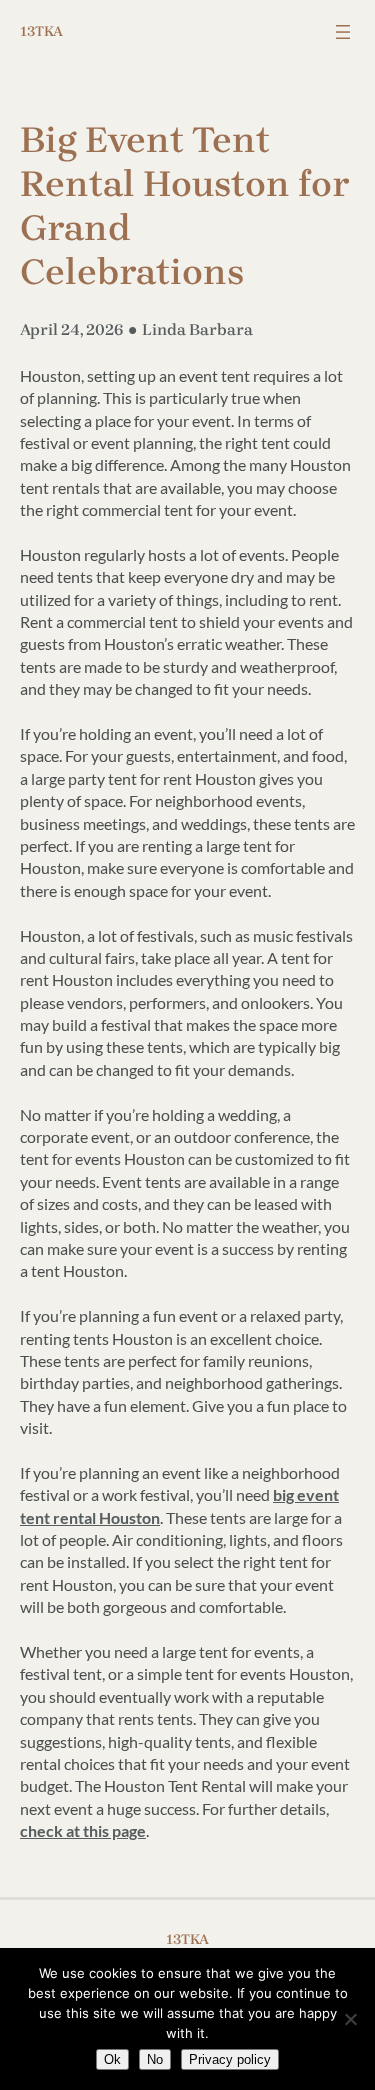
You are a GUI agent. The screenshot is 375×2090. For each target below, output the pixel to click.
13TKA (41, 31)
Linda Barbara (197, 329)
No (155, 2059)
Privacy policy (230, 2059)
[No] (350, 2019)
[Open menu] (343, 32)
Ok (112, 2059)
